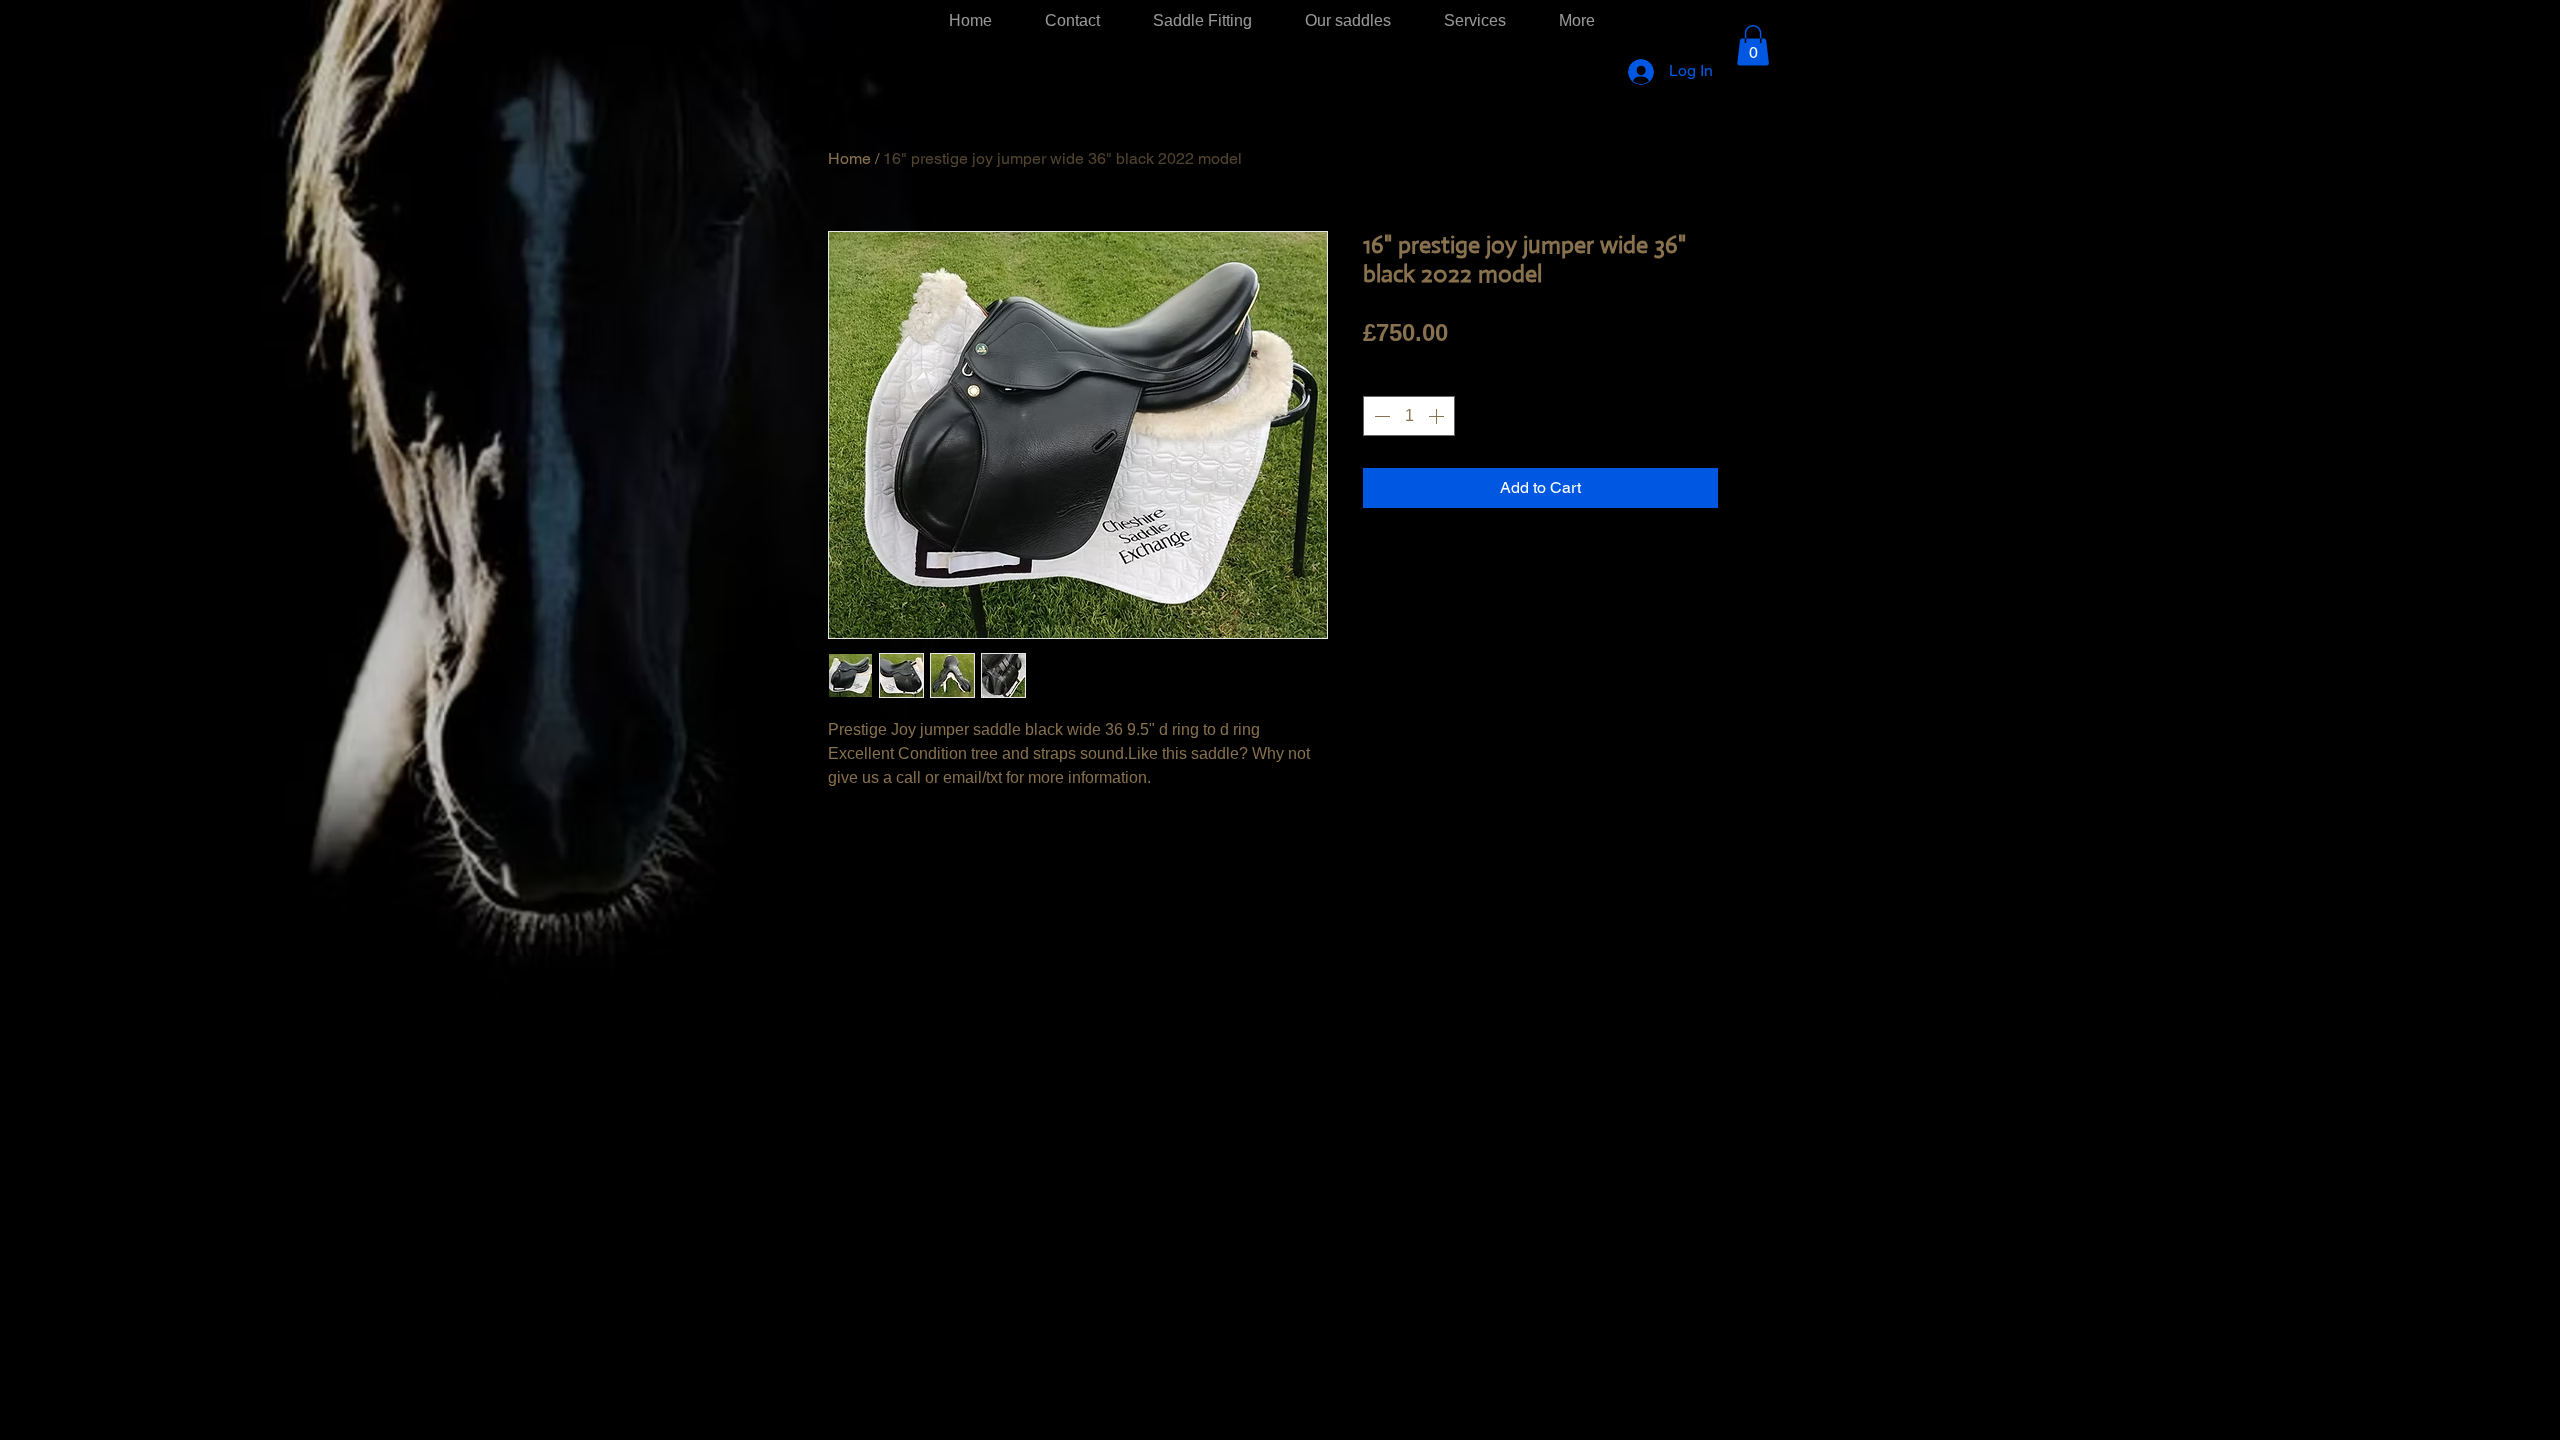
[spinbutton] (1409, 416)
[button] (1753, 45)
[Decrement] (1380, 416)
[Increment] (1438, 416)
